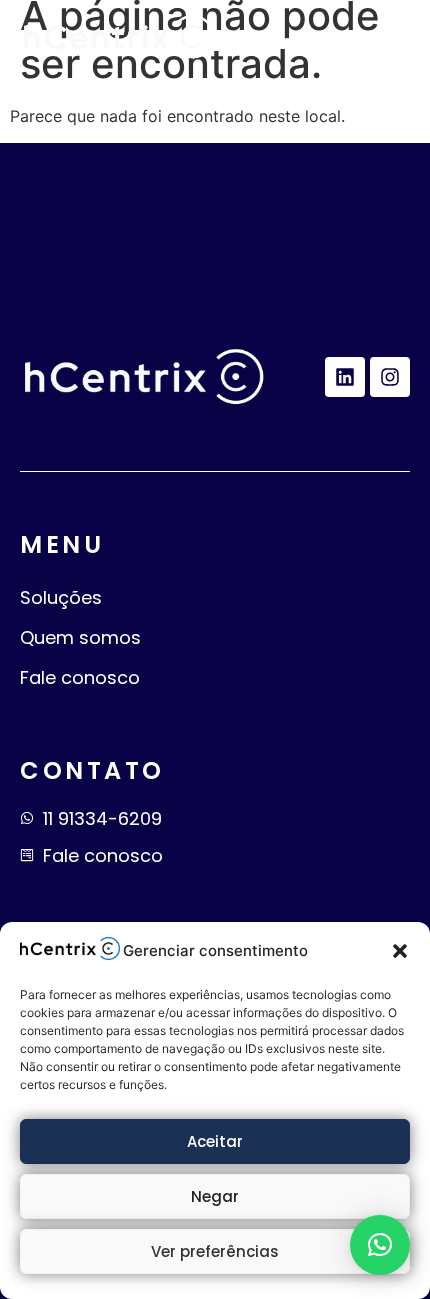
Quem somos (80, 637)
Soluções (61, 597)
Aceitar (215, 1141)
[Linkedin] (345, 377)
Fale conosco (80, 677)
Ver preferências (215, 1251)
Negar (215, 1196)
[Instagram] (390, 377)
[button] (400, 951)
